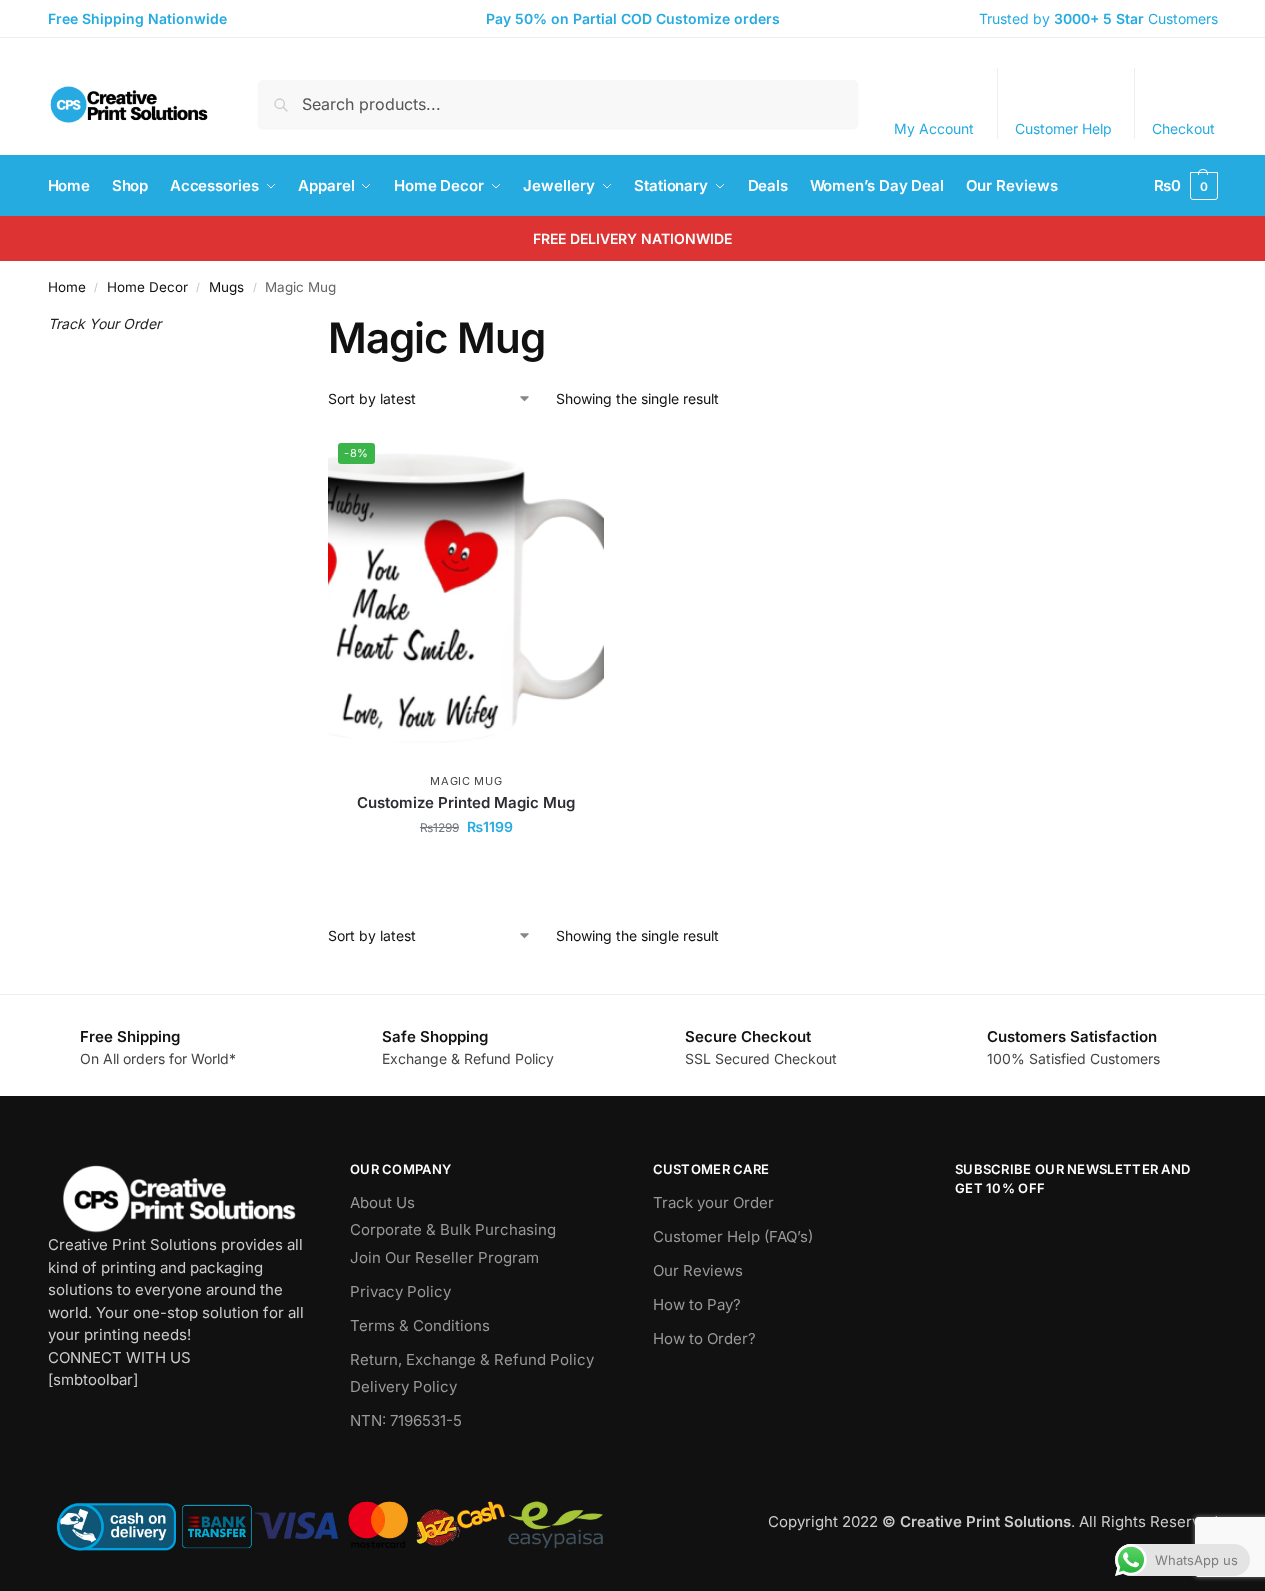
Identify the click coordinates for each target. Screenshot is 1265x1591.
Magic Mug (466, 781)
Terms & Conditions (420, 1325)
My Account (934, 128)
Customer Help (1063, 128)
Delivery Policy (403, 1386)
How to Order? (704, 1338)
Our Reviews (698, 1270)
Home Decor (147, 287)
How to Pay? (697, 1304)
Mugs (226, 287)
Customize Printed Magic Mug (466, 802)
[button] (1186, 186)
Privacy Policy (400, 1291)
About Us (382, 1202)
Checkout (1183, 128)
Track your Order (713, 1202)
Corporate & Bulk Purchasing (453, 1229)
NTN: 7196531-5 (406, 1420)
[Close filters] (252, 325)
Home (67, 287)
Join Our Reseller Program (444, 1257)
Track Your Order (104, 323)
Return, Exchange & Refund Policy (472, 1359)
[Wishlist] (574, 463)
